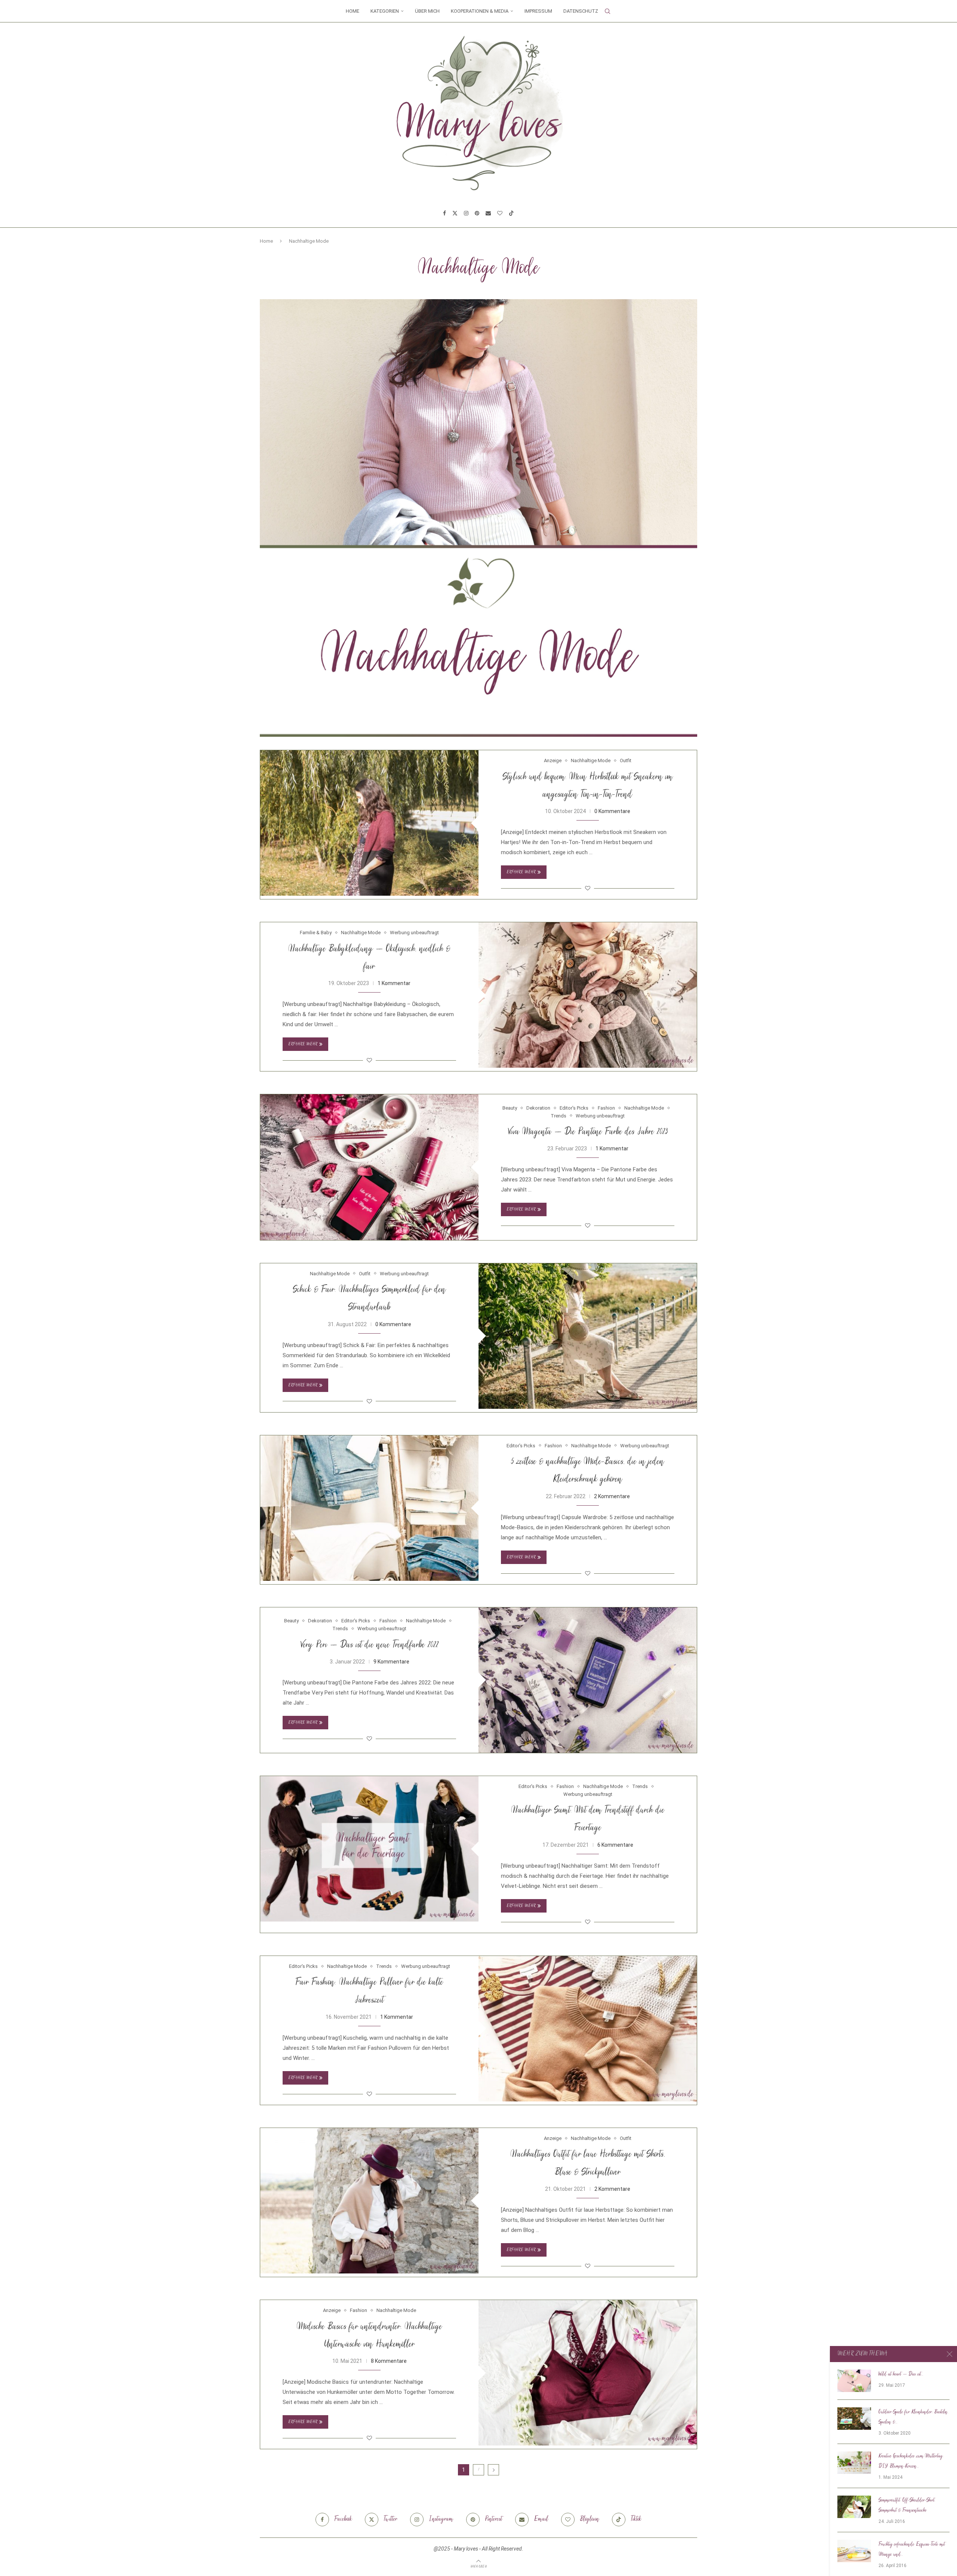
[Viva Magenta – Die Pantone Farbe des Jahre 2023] (369, 1167)
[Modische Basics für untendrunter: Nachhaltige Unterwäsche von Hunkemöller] (588, 2373)
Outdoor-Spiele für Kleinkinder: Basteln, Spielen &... (913, 2417)
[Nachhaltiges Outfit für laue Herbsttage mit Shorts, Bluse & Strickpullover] (369, 2201)
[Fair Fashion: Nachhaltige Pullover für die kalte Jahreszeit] (588, 2029)
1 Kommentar (394, 983)
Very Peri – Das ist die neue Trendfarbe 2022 (369, 1645)
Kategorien (385, 11)
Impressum (538, 11)
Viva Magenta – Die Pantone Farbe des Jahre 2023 (588, 1132)
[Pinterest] (477, 213)
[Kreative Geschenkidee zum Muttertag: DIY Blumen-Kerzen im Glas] (854, 2463)
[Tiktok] (511, 213)
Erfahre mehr (521, 872)
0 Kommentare (612, 811)
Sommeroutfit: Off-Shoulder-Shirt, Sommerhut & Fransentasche (907, 2506)
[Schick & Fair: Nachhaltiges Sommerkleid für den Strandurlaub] (588, 1336)
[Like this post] (588, 888)
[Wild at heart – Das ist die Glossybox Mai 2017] (854, 2381)
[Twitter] (455, 213)
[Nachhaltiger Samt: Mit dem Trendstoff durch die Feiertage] (369, 1849)
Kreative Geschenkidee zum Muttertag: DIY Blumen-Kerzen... (911, 2461)
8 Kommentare (389, 2361)
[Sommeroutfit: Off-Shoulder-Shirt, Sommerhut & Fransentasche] (854, 2507)
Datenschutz (581, 11)
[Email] (488, 213)
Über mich (427, 11)
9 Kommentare (391, 1662)
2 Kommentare (612, 1496)
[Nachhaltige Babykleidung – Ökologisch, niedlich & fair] (588, 995)
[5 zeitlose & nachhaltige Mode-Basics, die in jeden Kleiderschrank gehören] (369, 1508)
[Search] (607, 11)
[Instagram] (466, 213)
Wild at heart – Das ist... (901, 2374)
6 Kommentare (615, 1845)
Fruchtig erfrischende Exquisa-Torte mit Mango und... (912, 2550)
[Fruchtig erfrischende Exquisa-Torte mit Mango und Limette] (854, 2551)
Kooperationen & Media (480, 11)
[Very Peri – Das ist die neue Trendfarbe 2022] (588, 1680)
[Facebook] (444, 213)
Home (353, 11)
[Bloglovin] (500, 213)
